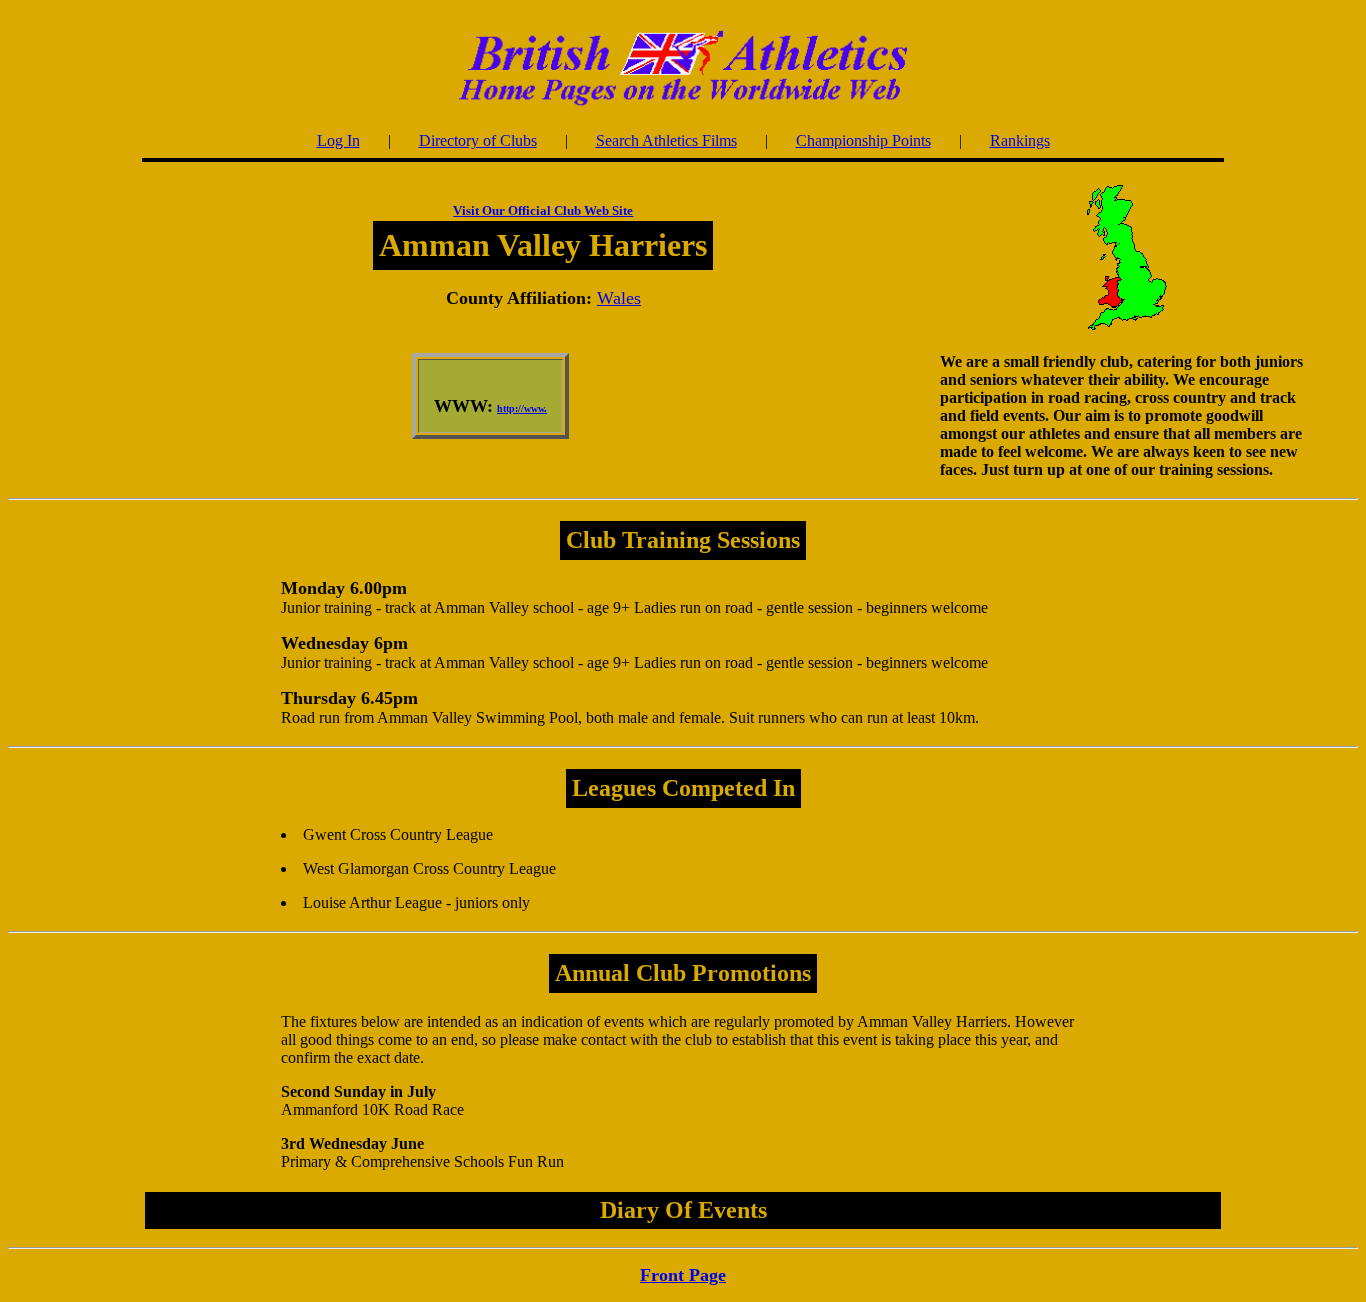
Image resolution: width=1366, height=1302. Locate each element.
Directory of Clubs (478, 140)
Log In (338, 140)
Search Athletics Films (666, 140)
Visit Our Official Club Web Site (543, 210)
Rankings (1020, 140)
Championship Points (863, 140)
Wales (619, 298)
